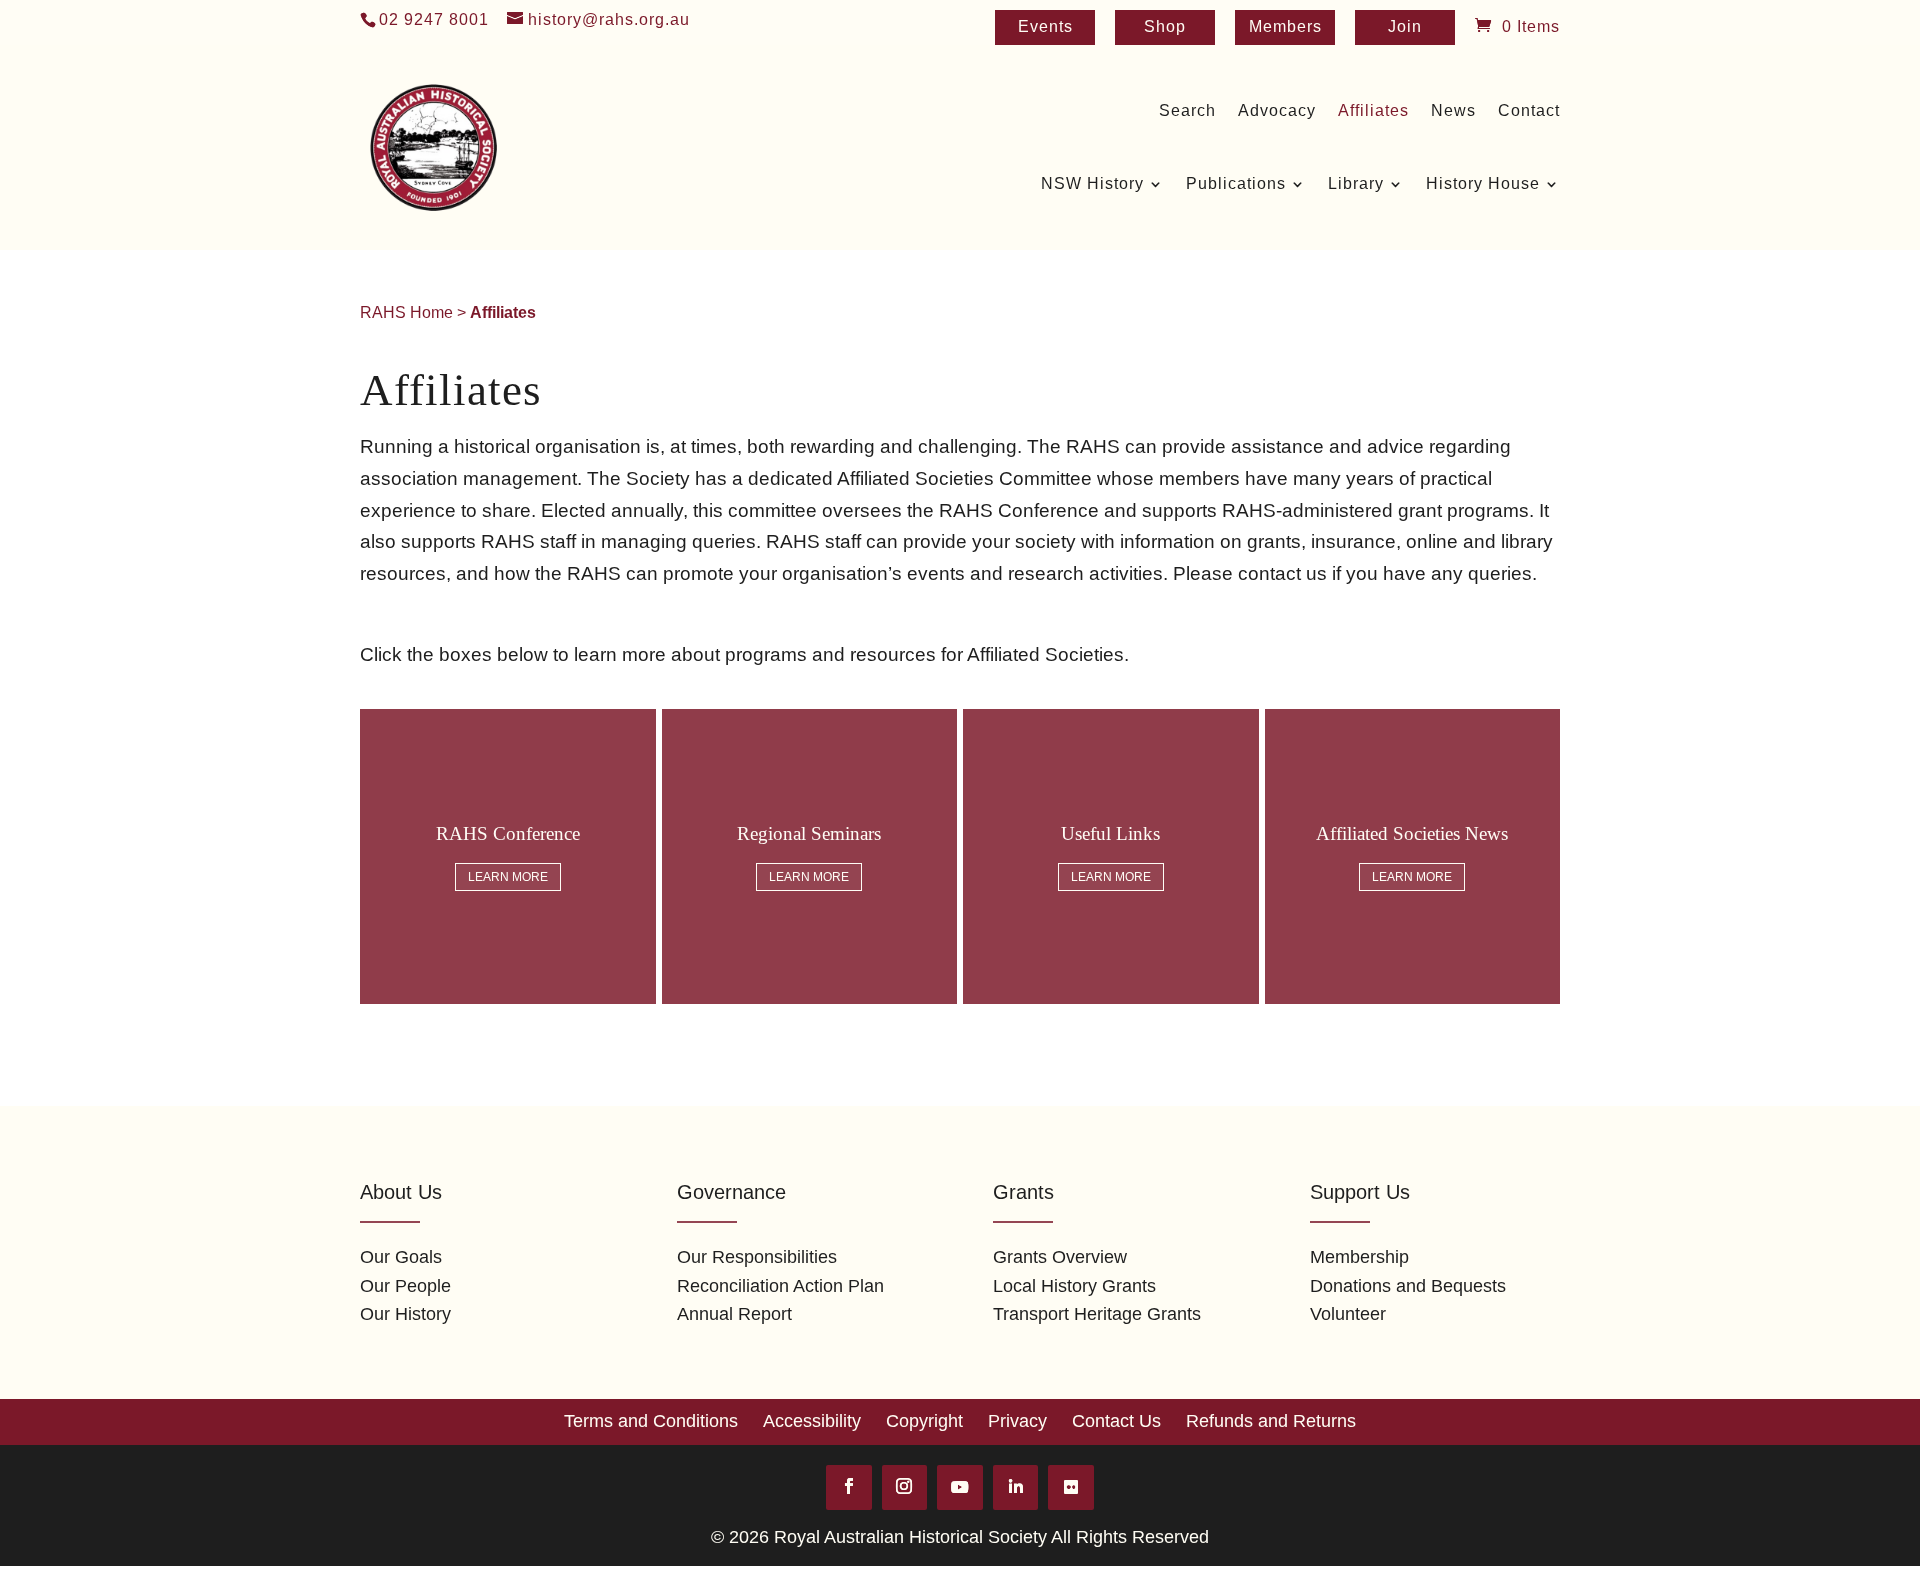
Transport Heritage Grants (1097, 1314)
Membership (1359, 1257)
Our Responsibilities (757, 1257)
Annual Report (734, 1314)
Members (1285, 27)
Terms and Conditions (651, 1421)
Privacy (1017, 1421)
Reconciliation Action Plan (780, 1286)
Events (1045, 27)
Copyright (924, 1421)
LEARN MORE (508, 877)
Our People (405, 1286)
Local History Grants (1074, 1286)
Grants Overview (1060, 1257)
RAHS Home (406, 312)
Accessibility (812, 1421)
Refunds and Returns (1271, 1421)
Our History (405, 1314)
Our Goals (401, 1257)
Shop (1165, 27)
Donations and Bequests (1408, 1286)
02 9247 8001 (434, 19)
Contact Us (1116, 1421)
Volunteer (1348, 1314)
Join (1405, 27)
